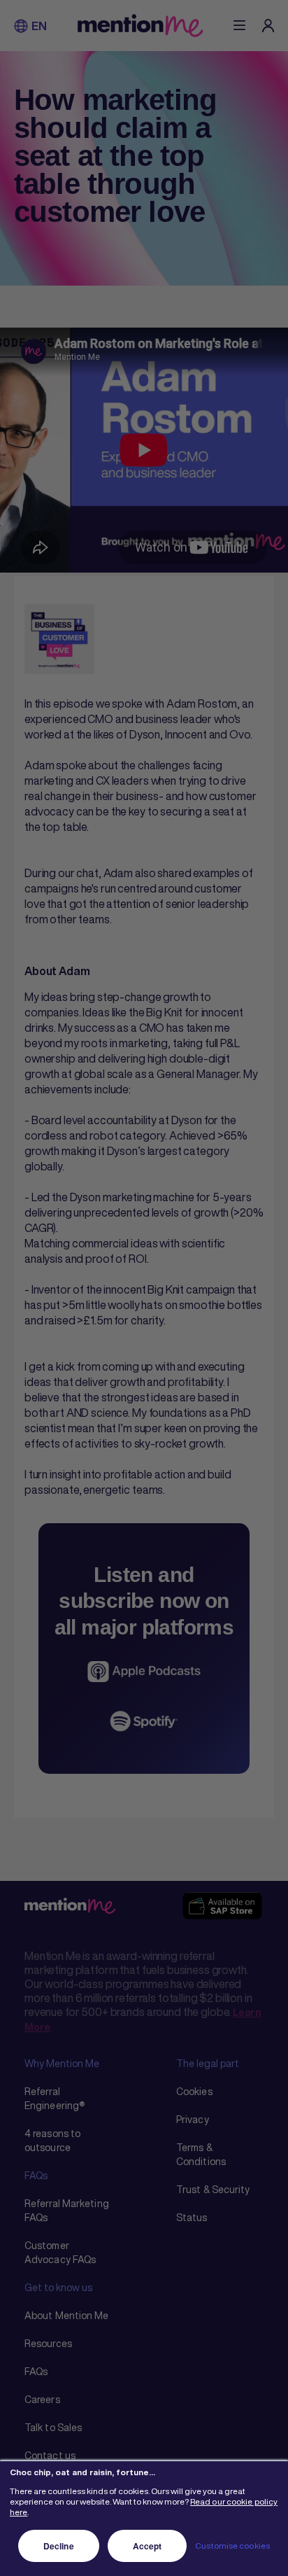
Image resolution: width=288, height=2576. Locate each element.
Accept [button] (147, 2546)
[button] (21, 26)
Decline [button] (59, 2546)
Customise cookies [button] (232, 2546)
